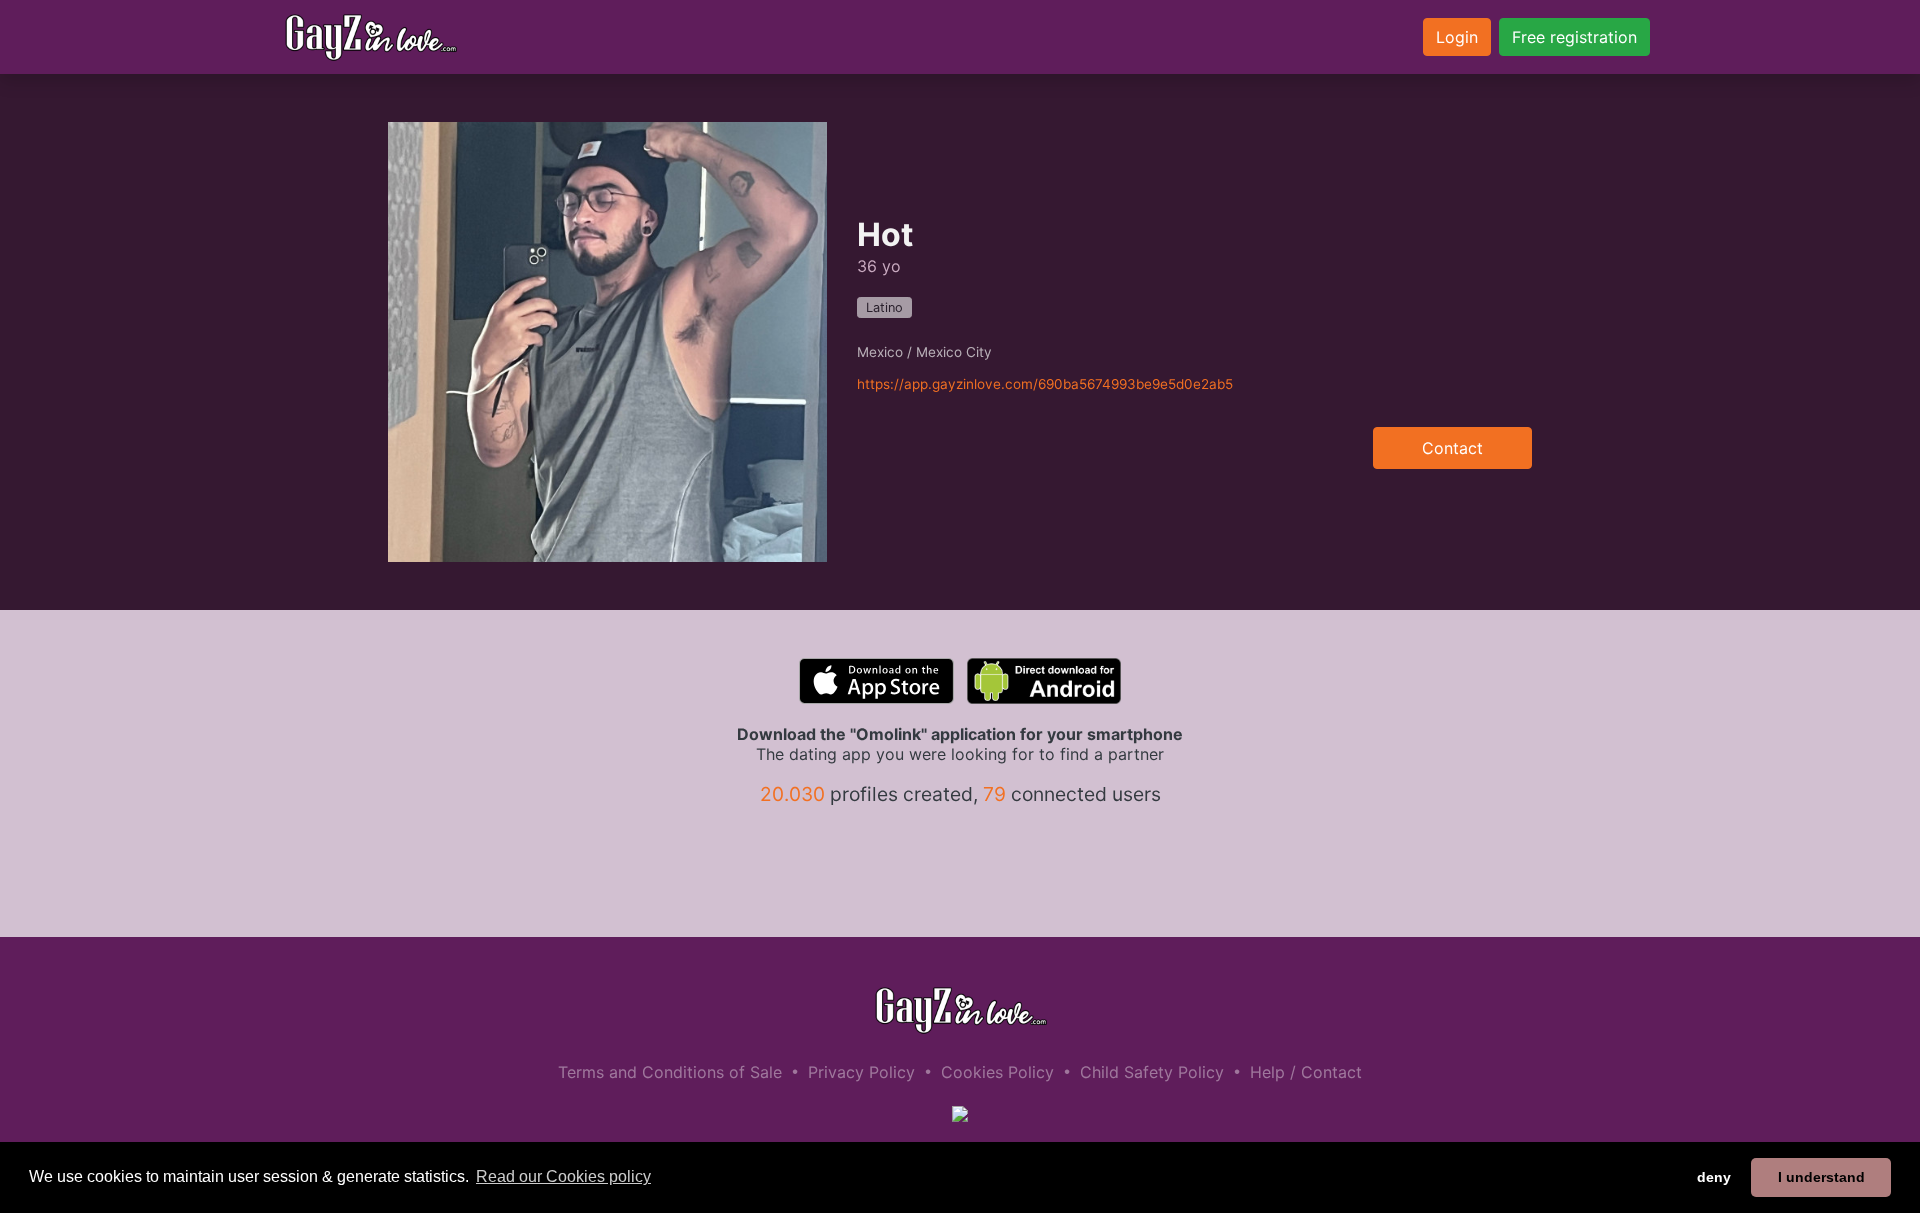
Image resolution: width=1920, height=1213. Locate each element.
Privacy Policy (861, 1072)
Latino (884, 307)
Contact (1452, 448)
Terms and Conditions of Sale (670, 1072)
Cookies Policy (997, 1072)
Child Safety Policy (1152, 1072)
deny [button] (1714, 1177)
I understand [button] (1821, 1177)
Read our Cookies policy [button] (563, 1176)
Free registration (1574, 37)
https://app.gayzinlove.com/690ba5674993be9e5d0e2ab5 (1045, 384)
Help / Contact (1306, 1072)
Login (1457, 37)
